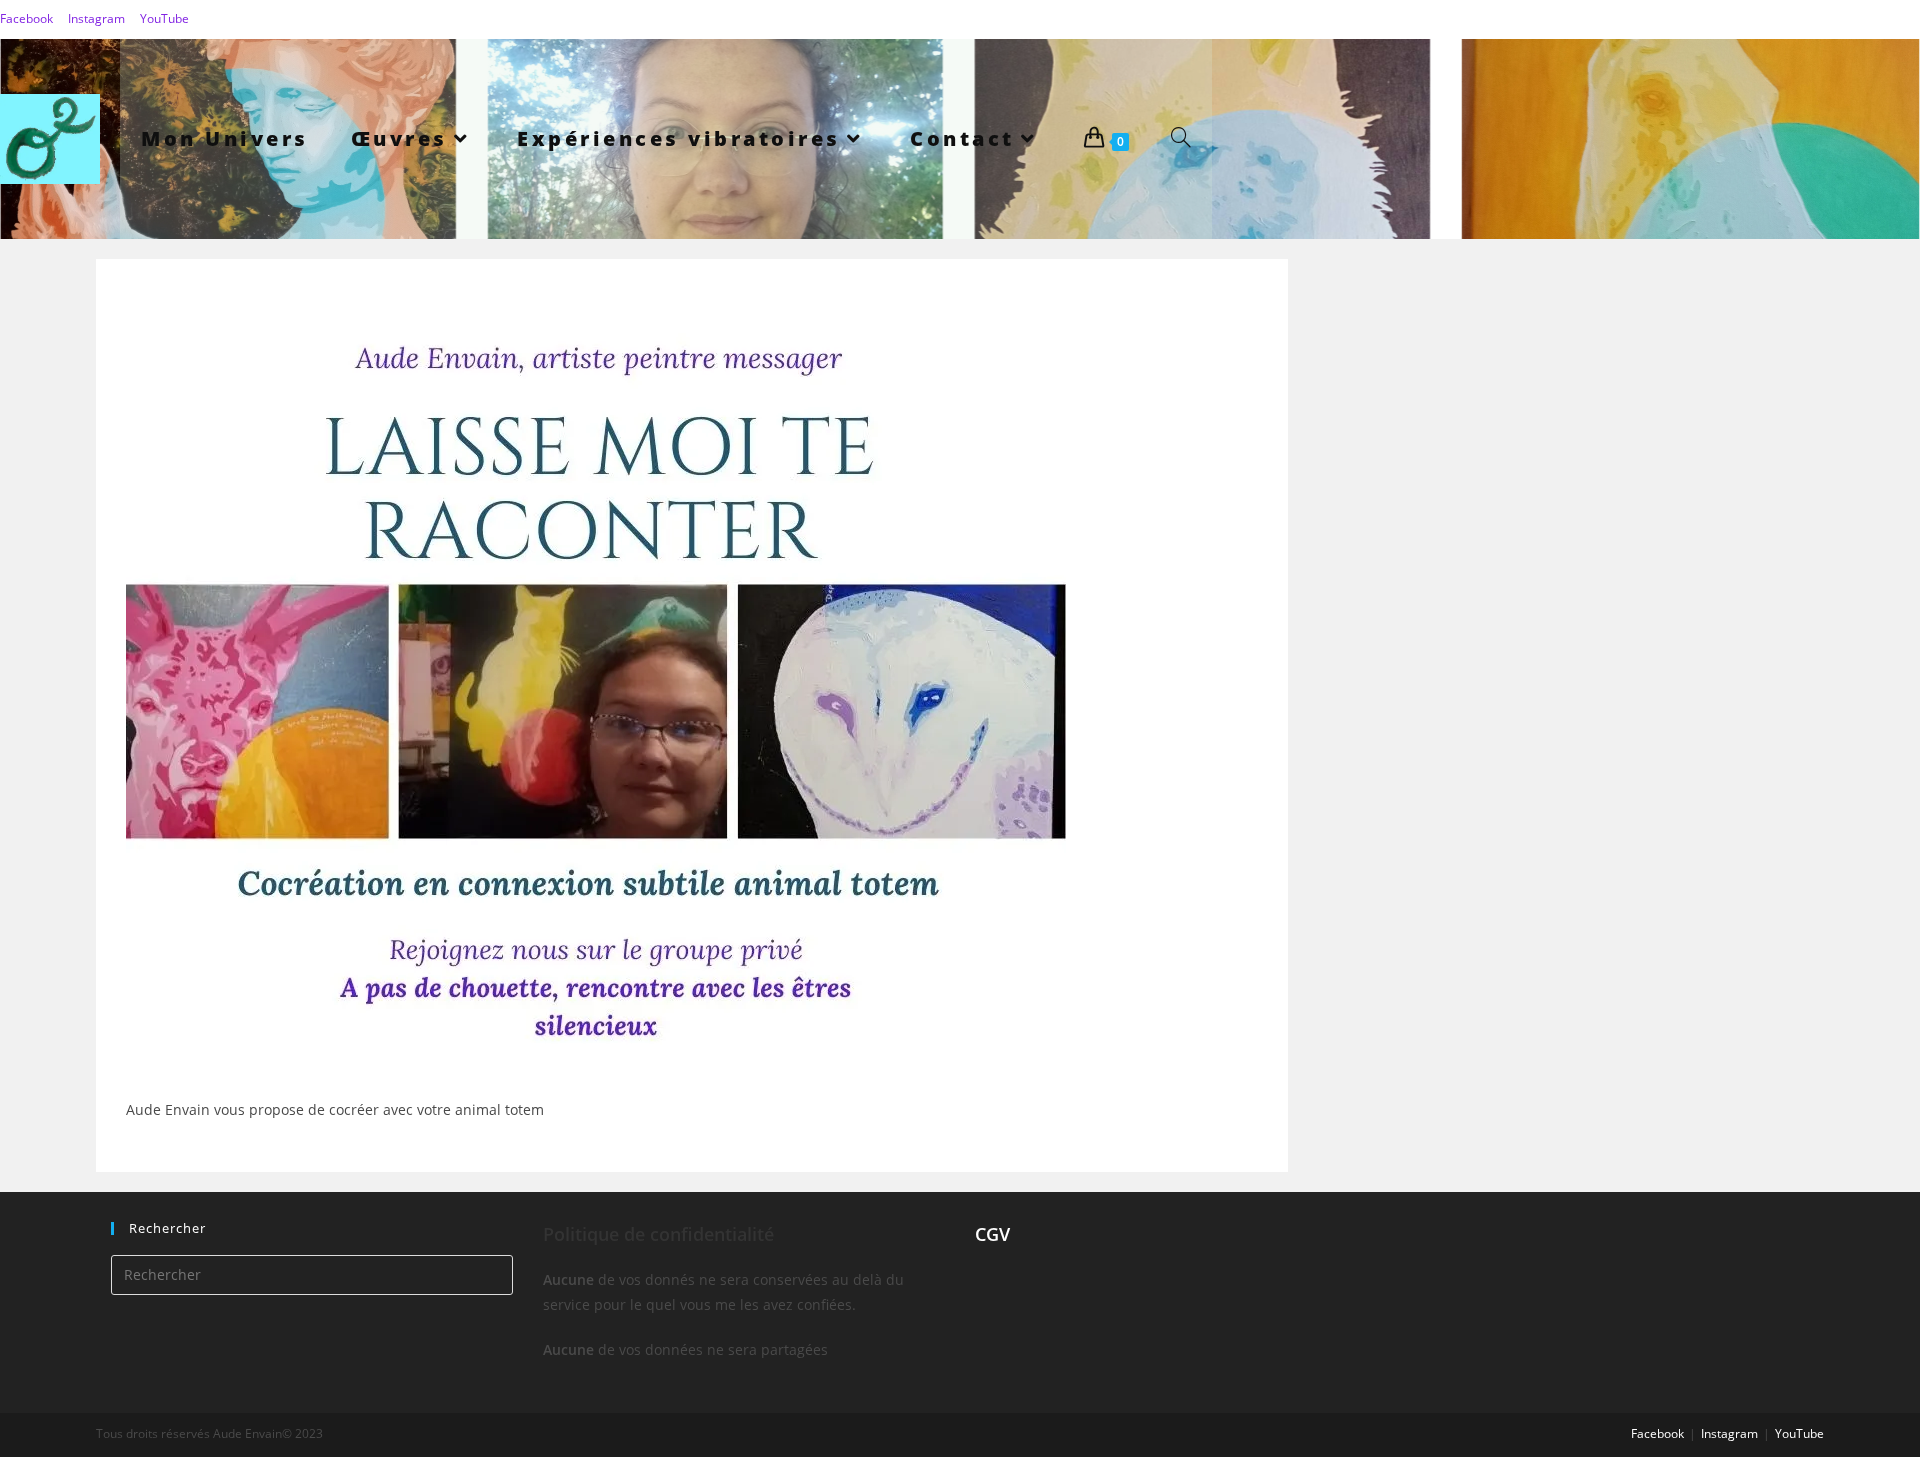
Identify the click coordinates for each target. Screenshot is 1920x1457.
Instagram (96, 18)
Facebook (26, 18)
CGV (992, 1234)
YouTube (164, 18)
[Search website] (1181, 139)
